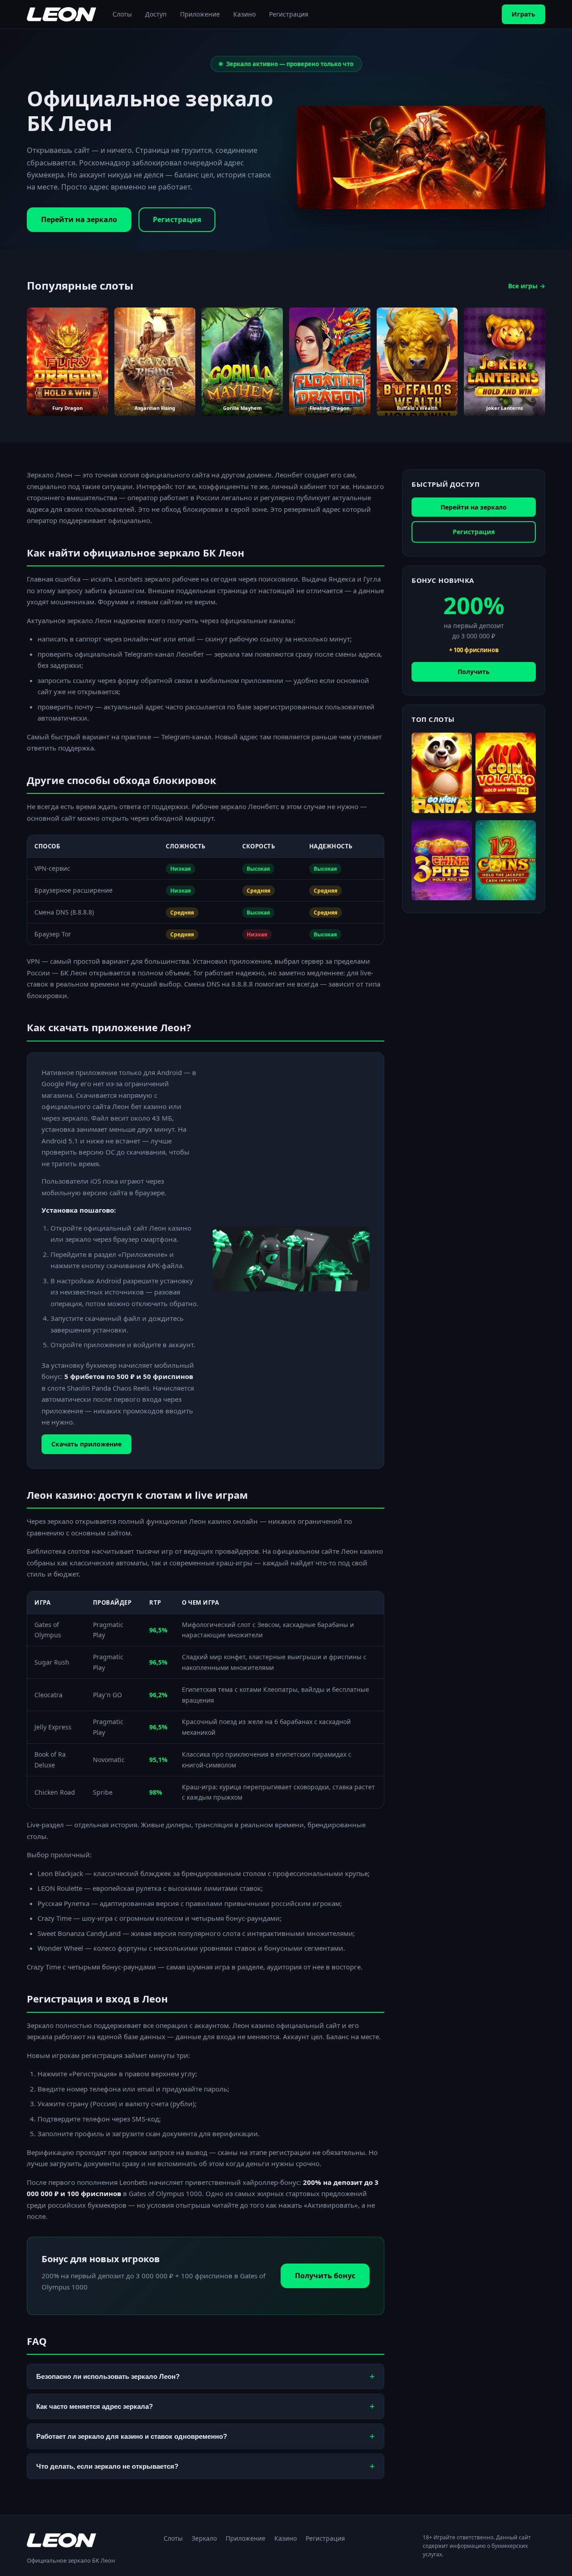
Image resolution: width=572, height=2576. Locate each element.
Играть (524, 14)
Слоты (122, 14)
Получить (474, 672)
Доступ (156, 14)
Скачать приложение (86, 1444)
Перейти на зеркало (79, 219)
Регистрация (289, 14)
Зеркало (204, 2538)
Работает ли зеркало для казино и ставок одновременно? (206, 2436)
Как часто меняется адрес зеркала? (206, 2406)
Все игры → (527, 286)
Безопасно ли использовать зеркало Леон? (206, 2376)
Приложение (200, 14)
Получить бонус (325, 2276)
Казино (244, 14)
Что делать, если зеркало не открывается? (206, 2466)
